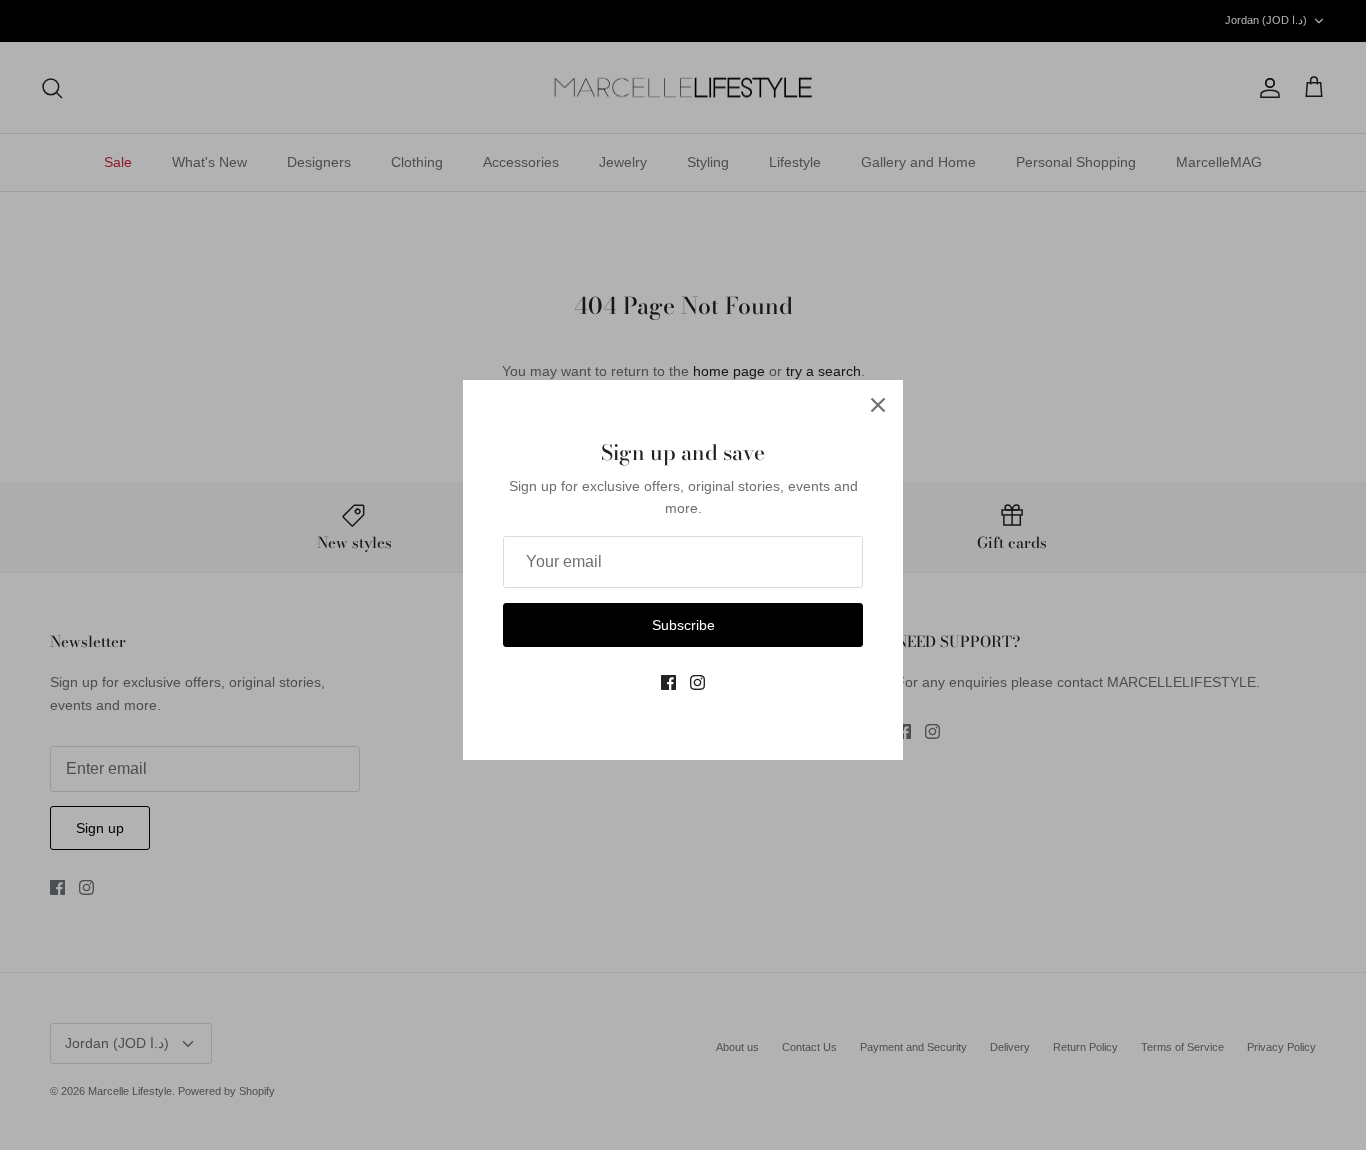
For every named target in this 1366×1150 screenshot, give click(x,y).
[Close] (878, 405)
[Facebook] (668, 682)
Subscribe (683, 625)
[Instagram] (697, 682)
